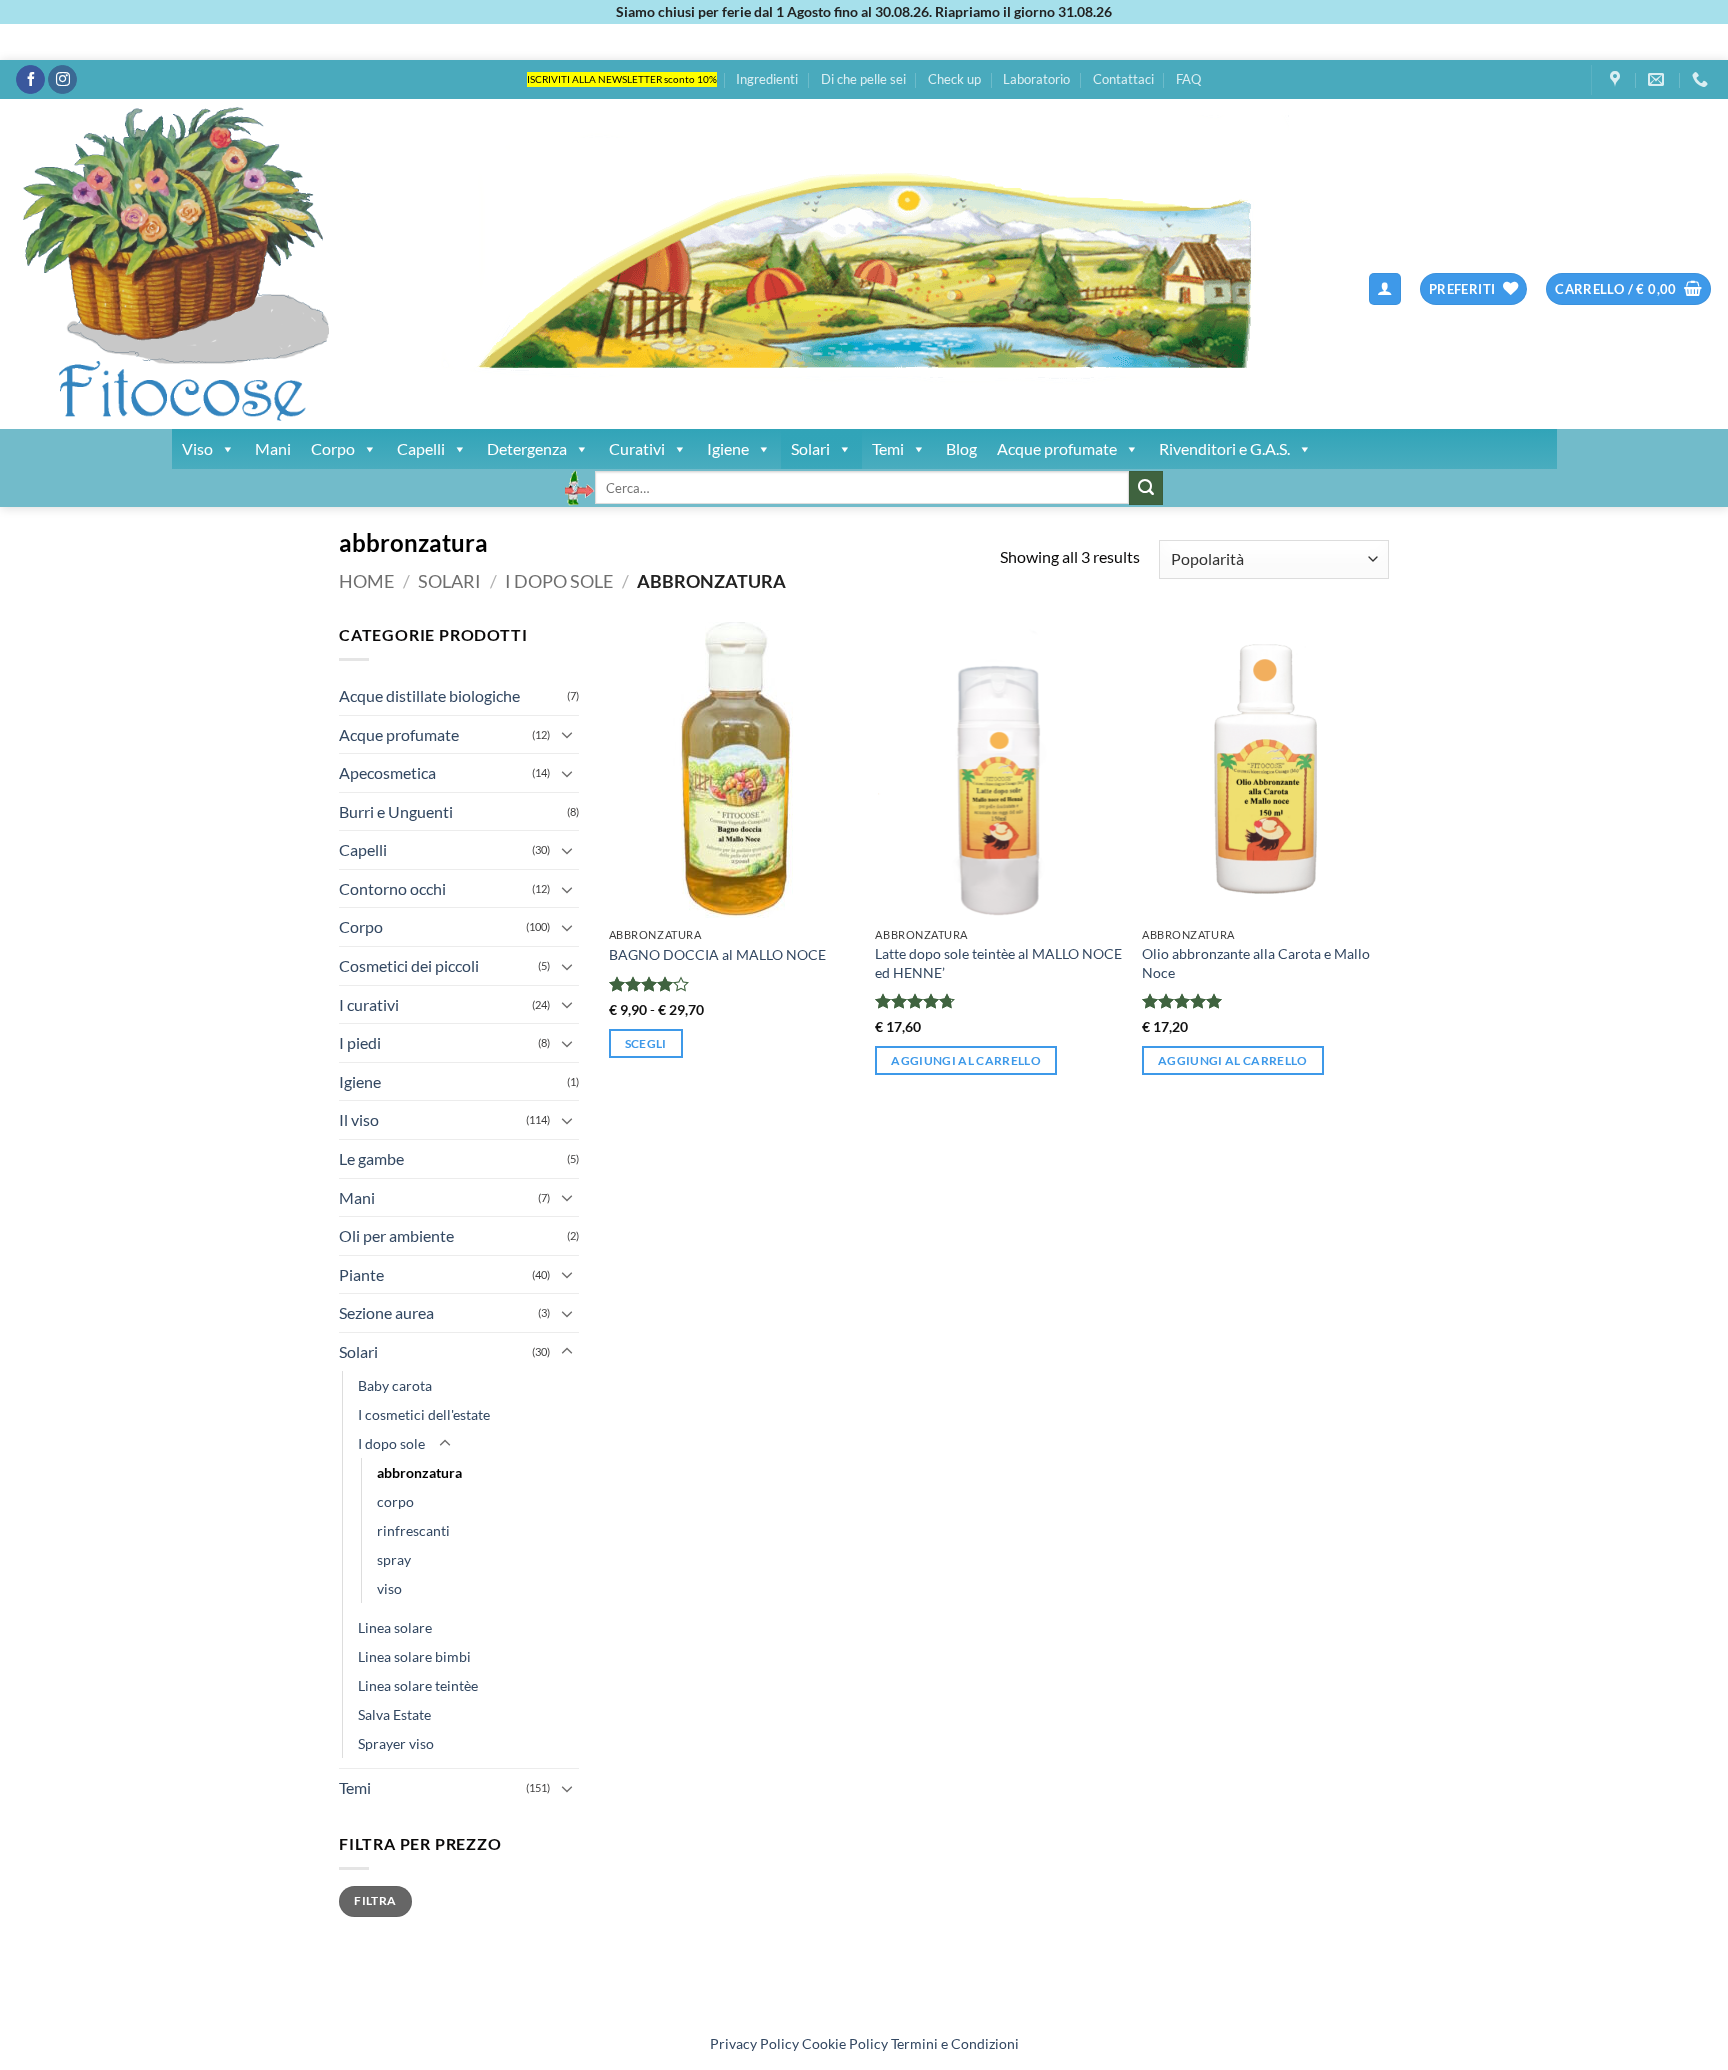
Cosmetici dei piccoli (409, 965)
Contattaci (1123, 79)
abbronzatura (419, 1472)
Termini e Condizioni (955, 2043)
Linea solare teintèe (418, 1685)
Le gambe (371, 1158)
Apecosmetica (387, 772)
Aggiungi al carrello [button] (966, 1060)
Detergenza (527, 448)
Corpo (333, 448)
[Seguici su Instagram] (62, 80)
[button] (1385, 289)
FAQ (1188, 79)
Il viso (359, 1119)
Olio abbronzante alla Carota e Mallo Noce (1256, 963)
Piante (361, 1274)
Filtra (375, 1900)
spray (394, 1559)
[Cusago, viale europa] (1617, 79)
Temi (888, 448)
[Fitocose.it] (365, 264)
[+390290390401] (1702, 79)
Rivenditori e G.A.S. (1224, 448)
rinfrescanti (413, 1530)
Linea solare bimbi (414, 1656)
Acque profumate (1057, 448)
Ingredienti (767, 79)
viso (389, 1588)
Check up (954, 79)
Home (366, 581)
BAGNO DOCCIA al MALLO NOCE (717, 954)
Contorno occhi (392, 888)
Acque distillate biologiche (429, 695)
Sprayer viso (396, 1743)
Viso (197, 448)
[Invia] (1146, 488)
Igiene (728, 448)
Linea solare (395, 1627)
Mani (273, 448)
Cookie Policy (845, 2043)
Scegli (646, 1043)
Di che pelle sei (863, 79)
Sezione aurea (386, 1312)
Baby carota (395, 1385)
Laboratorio (1036, 79)
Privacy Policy (754, 2043)
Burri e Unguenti (396, 811)
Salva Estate (394, 1714)
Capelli (421, 448)
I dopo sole (559, 581)
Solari (810, 448)
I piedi (360, 1042)
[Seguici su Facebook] (30, 80)
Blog (961, 448)
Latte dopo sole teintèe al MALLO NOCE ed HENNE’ (998, 963)
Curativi (637, 448)
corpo (395, 1501)
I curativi (369, 1004)
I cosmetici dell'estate (424, 1414)
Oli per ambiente (396, 1235)
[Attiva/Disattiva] (567, 734)
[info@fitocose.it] (1658, 79)
